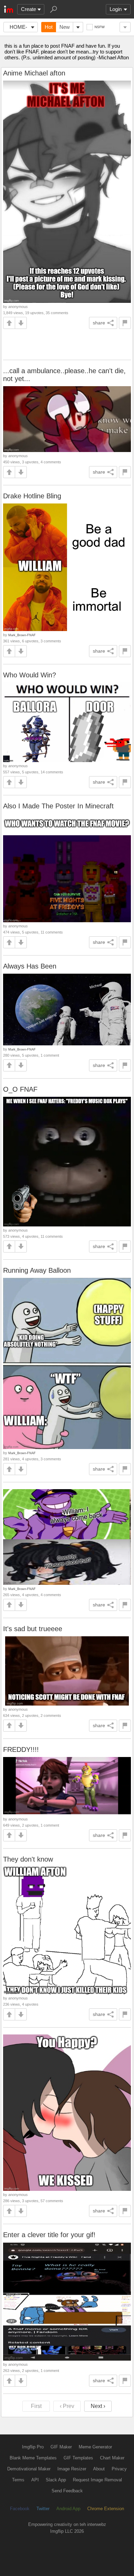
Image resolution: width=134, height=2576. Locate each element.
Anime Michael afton (34, 73)
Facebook (20, 2509)
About (99, 2469)
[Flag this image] (125, 323)
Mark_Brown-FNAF (22, 635)
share (99, 323)
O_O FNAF (20, 1089)
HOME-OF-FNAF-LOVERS (18, 28)
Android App (68, 2509)
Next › (98, 2406)
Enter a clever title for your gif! (49, 2235)
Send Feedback (67, 2491)
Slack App (56, 2480)
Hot (49, 27)
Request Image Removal (97, 2480)
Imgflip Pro (33, 2447)
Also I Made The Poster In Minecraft (58, 806)
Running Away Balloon (37, 1270)
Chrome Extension (106, 2509)
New (65, 27)
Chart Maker (112, 2458)
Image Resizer (72, 2469)
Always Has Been (30, 966)
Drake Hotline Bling (32, 496)
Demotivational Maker (29, 2469)
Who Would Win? (30, 675)
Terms (18, 2480)
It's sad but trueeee (33, 1629)
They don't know (28, 1859)
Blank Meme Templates (33, 2458)
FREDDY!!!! (21, 1749)
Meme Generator (95, 2447)
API (35, 2480)
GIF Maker (61, 2447)
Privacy (119, 2469)
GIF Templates (78, 2458)
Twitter (43, 2509)
